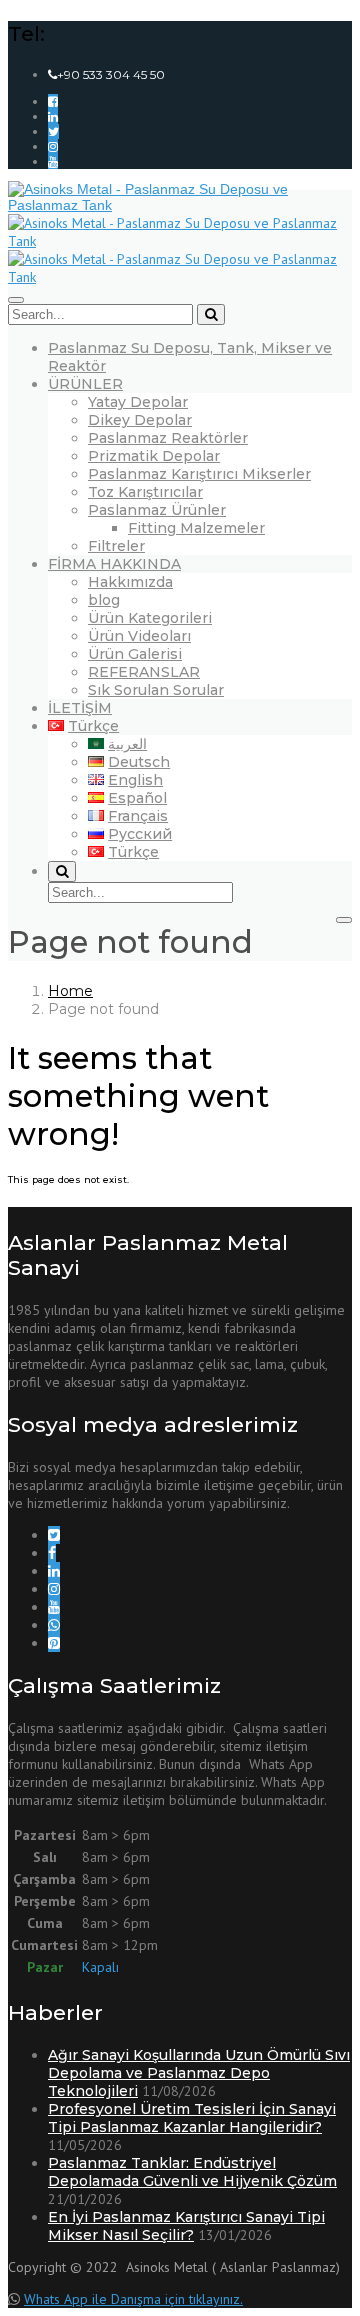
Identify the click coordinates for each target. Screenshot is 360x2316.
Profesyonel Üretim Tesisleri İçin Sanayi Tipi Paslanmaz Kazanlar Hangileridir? (192, 2118)
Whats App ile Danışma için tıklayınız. (133, 2299)
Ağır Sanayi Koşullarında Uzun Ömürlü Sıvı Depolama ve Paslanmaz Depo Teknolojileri (199, 2073)
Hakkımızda (130, 582)
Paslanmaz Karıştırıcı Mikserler (199, 474)
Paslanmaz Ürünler (157, 510)
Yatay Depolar (138, 402)
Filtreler (116, 546)
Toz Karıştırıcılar (145, 492)
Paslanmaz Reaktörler (168, 438)
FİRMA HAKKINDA (114, 564)
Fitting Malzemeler (196, 528)
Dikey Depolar (140, 420)
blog (104, 600)
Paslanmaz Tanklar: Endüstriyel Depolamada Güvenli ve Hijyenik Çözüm (192, 2172)
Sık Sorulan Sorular (156, 690)
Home (70, 991)
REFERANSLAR (144, 672)
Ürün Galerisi (135, 654)
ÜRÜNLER (85, 384)
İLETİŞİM (80, 708)
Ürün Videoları (139, 636)
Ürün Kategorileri (150, 618)
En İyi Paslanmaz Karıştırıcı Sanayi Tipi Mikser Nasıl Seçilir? (186, 2226)
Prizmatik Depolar (154, 456)
